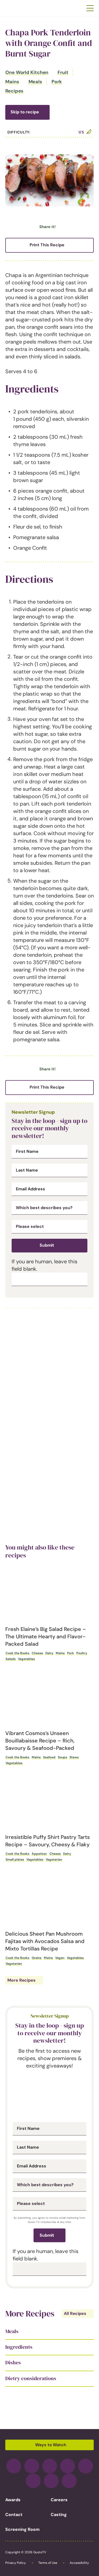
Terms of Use (48, 2563)
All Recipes (75, 2313)
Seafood (49, 1757)
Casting (59, 2515)
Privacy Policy (16, 2563)
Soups (62, 1757)
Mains (12, 82)
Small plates (15, 1860)
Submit (47, 1245)
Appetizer (39, 1854)
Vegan (60, 1958)
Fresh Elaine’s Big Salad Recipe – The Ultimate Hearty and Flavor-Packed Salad (46, 1636)
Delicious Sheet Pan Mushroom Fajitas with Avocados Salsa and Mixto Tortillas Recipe (45, 1941)
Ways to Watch (51, 2445)
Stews (74, 1757)
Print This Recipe (47, 245)
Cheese (37, 1653)
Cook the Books (17, 1653)
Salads (11, 1659)
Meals (36, 82)
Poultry (82, 1653)
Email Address (30, 1189)
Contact (14, 2515)
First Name (27, 1151)
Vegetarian (54, 1860)
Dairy (49, 1653)
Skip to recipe (25, 112)
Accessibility (79, 2563)
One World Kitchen (27, 72)
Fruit (63, 72)
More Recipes (22, 1980)
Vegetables (26, 1659)
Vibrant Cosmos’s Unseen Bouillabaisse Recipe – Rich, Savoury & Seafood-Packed (40, 1741)
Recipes (14, 91)
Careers (59, 2500)
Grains (37, 1958)
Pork (57, 82)
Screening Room (22, 2529)
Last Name (27, 1170)
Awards (13, 2500)
